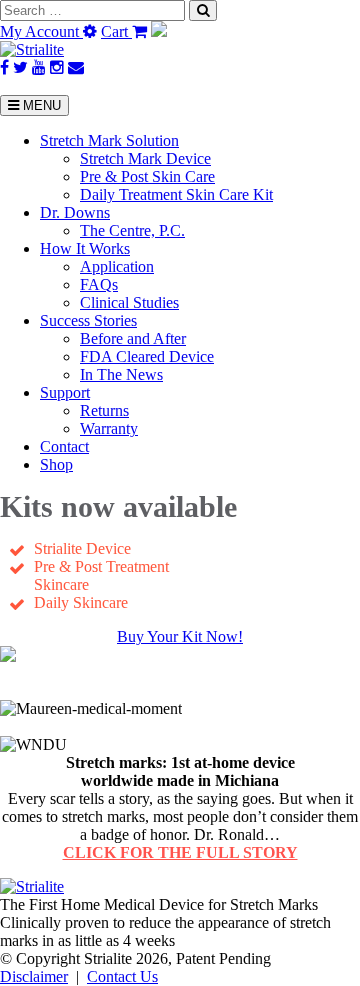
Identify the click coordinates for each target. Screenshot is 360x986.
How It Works (85, 248)
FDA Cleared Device (147, 356)
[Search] (203, 10)
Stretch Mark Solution (109, 140)
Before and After (133, 338)
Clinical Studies (129, 302)
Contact (64, 446)
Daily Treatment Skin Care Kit (176, 194)
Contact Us (122, 976)
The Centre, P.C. (132, 230)
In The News (121, 374)
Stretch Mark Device (145, 158)
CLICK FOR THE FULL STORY (180, 852)
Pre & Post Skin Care (147, 176)
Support (65, 392)
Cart (116, 31)
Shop (56, 464)
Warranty (109, 428)
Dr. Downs (75, 212)
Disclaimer (34, 976)
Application (117, 266)
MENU (40, 105)
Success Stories (88, 320)
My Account (41, 31)
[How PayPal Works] (159, 31)
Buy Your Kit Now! (180, 636)
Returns (104, 410)
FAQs (99, 284)
